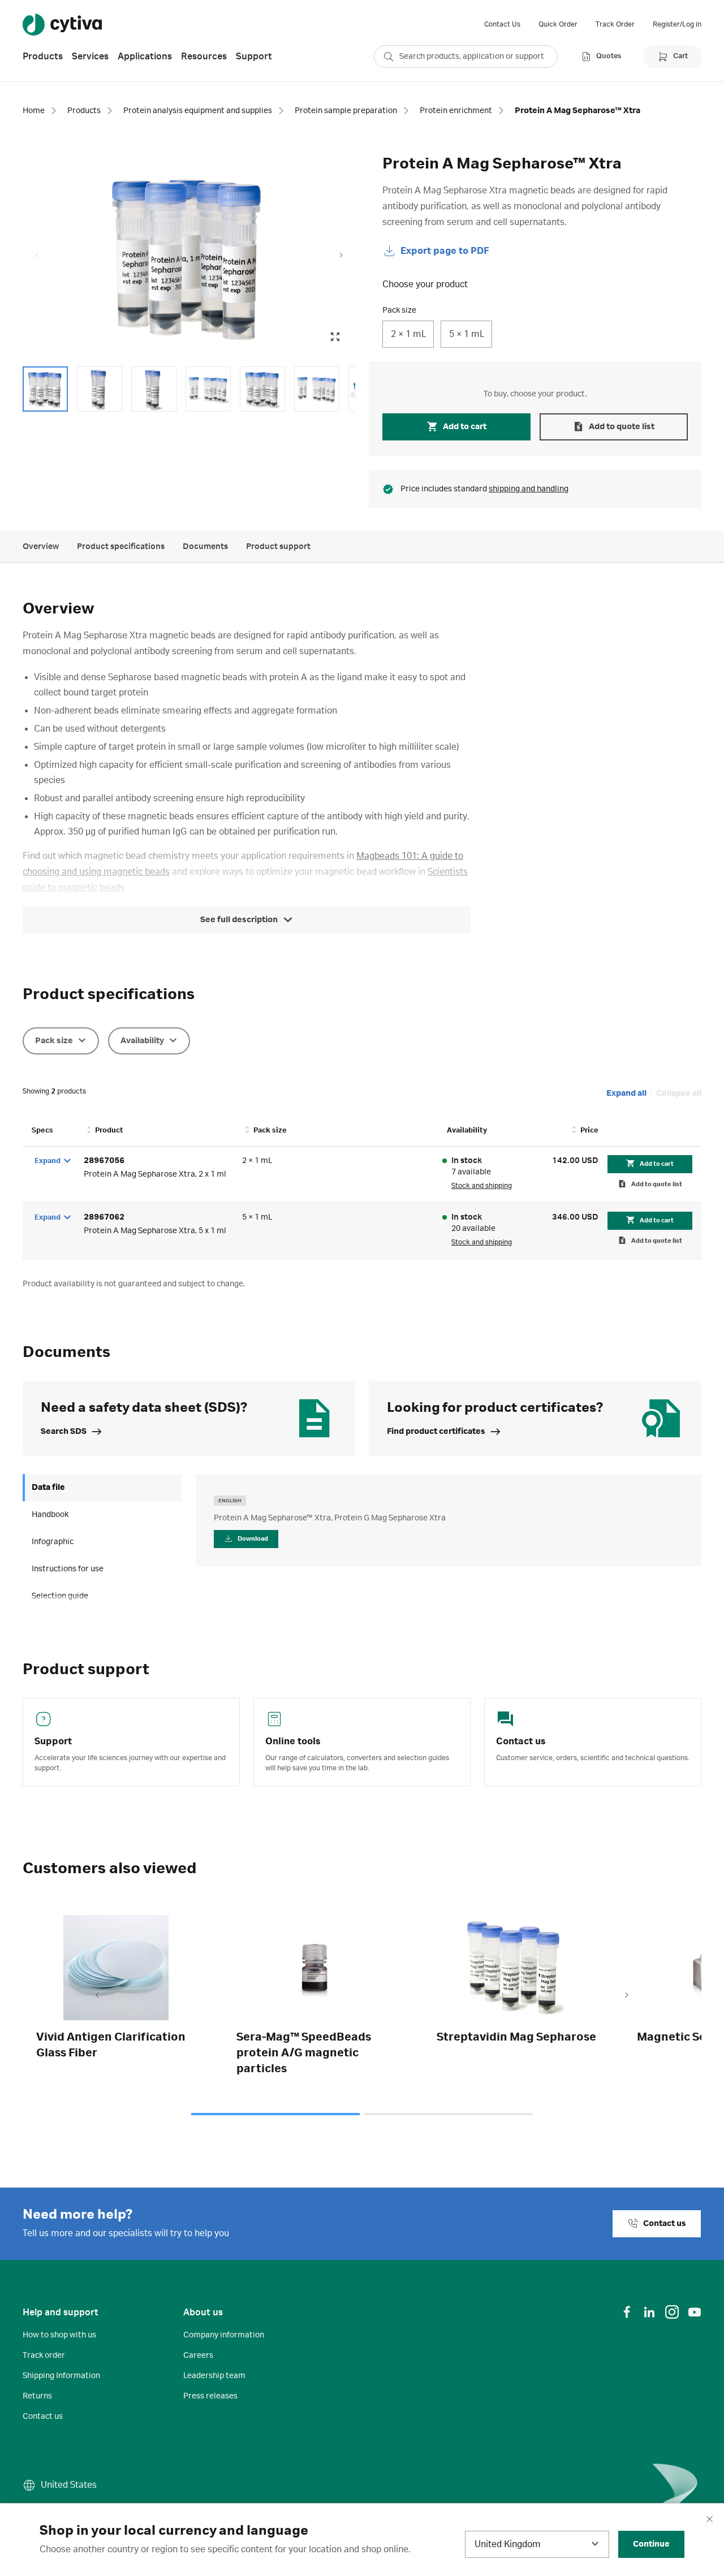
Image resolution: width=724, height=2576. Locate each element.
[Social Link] (627, 2312)
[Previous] (97, 1996)
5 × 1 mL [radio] (467, 334)
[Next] (627, 1996)
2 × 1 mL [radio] (408, 334)
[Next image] (341, 256)
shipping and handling (529, 489)
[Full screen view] (335, 337)
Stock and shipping (482, 1186)
